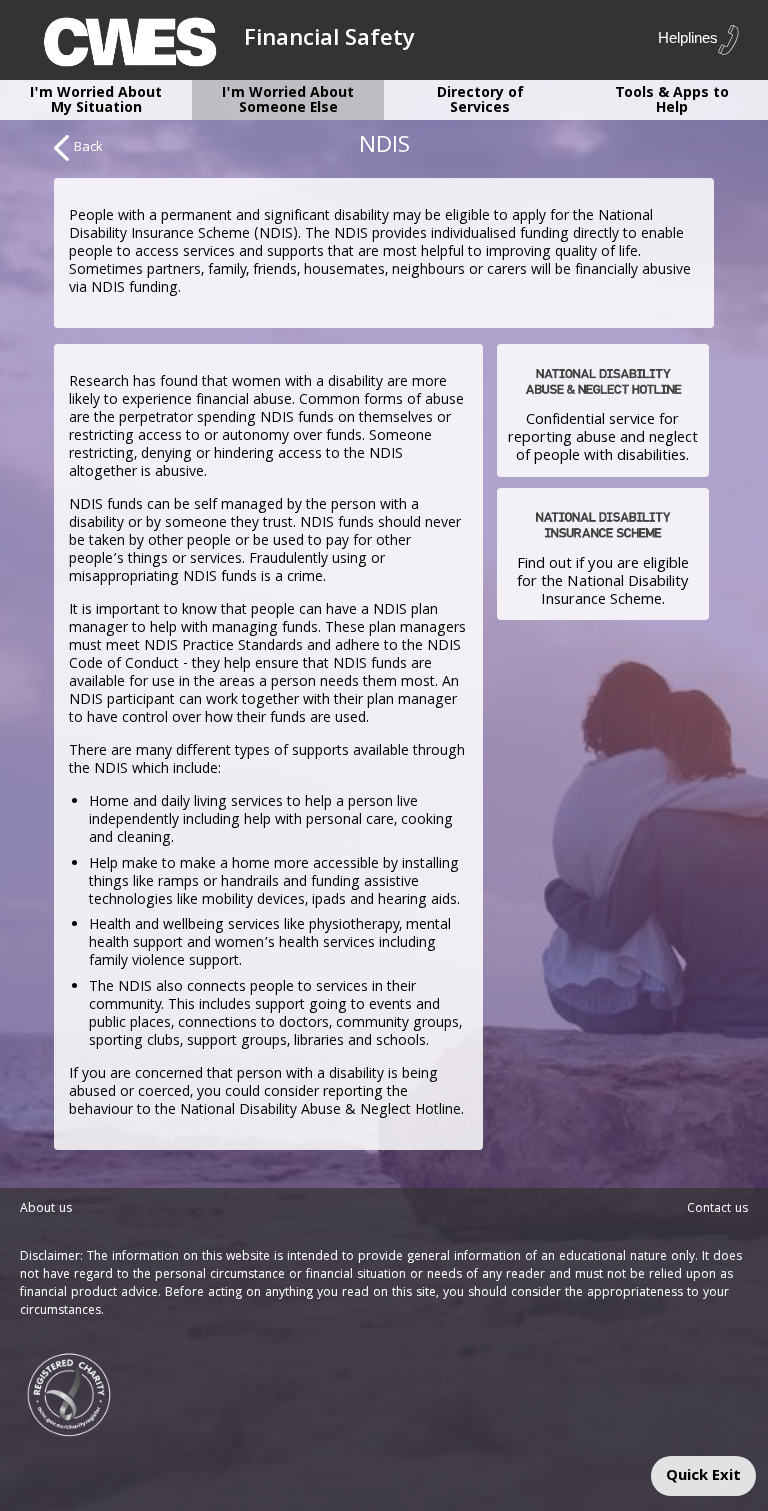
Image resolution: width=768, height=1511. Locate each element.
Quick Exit (703, 1477)
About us (46, 1209)
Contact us (717, 1209)
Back (88, 148)
